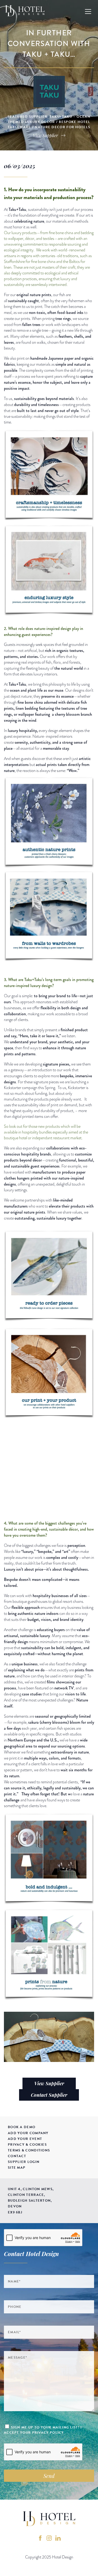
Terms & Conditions (29, 2150)
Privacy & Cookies (27, 2145)
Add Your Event (25, 2139)
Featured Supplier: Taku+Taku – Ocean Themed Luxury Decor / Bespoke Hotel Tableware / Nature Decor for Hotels (49, 122)
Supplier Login (24, 2162)
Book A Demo (22, 2127)
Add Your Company (28, 2133)
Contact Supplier (49, 2095)
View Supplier (49, 2083)
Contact (17, 2156)
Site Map (17, 2168)
